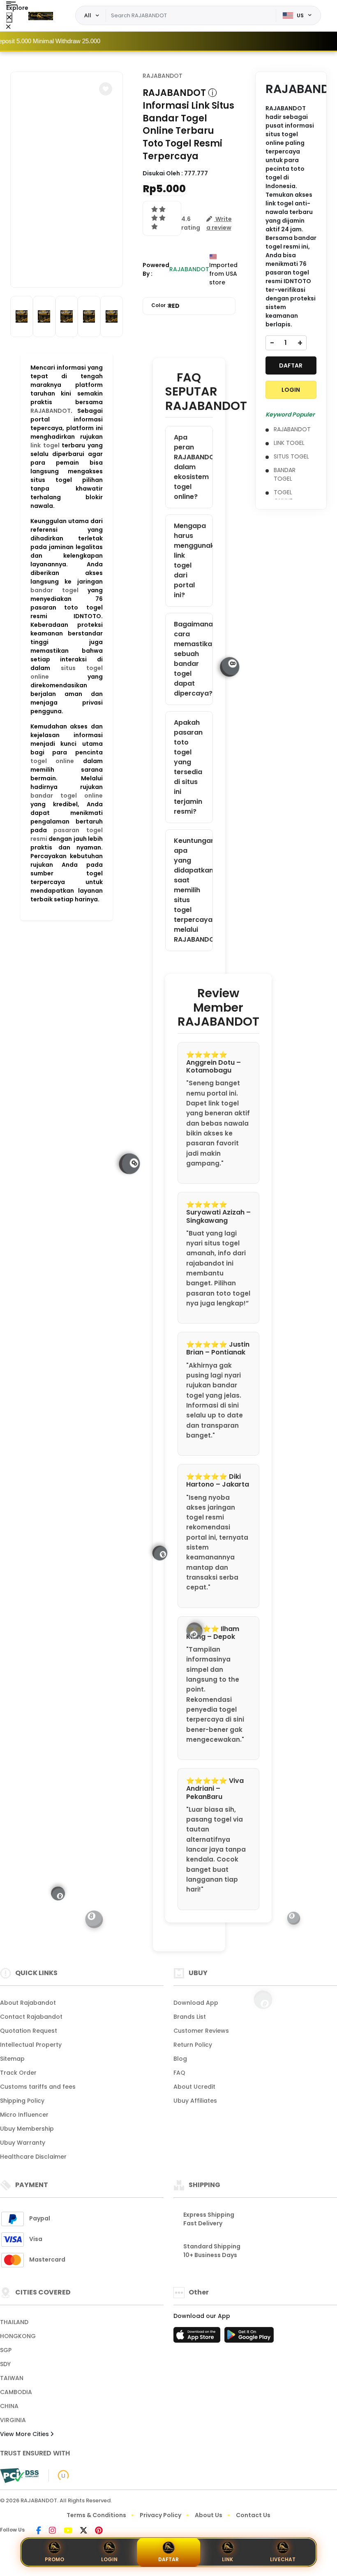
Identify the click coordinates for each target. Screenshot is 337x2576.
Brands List (190, 2017)
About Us (209, 2515)
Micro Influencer (24, 2115)
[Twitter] (84, 2531)
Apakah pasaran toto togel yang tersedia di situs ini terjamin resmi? (188, 767)
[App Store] (198, 2337)
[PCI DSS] (19, 2476)
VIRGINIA (13, 2420)
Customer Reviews (201, 2031)
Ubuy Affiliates (195, 2101)
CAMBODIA (16, 2392)
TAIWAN (12, 2378)
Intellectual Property (31, 2045)
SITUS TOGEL (291, 456)
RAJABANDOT (51, 411)
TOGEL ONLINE (283, 497)
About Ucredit (194, 2087)
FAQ (179, 2073)
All (88, 15)
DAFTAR (291, 365)
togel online (52, 761)
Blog (180, 2059)
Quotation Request (29, 2031)
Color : (165, 306)
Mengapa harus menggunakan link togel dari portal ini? (193, 560)
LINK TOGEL (289, 443)
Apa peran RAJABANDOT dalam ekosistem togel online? (193, 467)
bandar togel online (67, 796)
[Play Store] (249, 2337)
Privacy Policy (160, 2515)
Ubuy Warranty (23, 2143)
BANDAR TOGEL (285, 474)
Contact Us (253, 2515)
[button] (106, 89)
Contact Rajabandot (31, 2017)
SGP (6, 2350)
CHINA (9, 2406)
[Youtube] (68, 2531)
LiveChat (283, 2559)
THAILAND (14, 2322)
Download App (196, 2003)
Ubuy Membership (27, 2129)
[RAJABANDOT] (41, 16)
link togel (45, 445)
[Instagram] (52, 2531)
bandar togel (54, 590)
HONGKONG (18, 2336)
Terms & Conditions (96, 2515)
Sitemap (12, 2059)
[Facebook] (39, 2531)
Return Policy (193, 2045)
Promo (54, 2559)
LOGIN (291, 390)
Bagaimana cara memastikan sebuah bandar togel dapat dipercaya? (193, 659)
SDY (5, 2364)
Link (227, 2559)
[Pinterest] (99, 2531)
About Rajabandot (28, 2003)
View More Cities (25, 2434)
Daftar (168, 2559)
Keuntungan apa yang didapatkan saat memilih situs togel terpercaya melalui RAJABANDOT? (193, 890)
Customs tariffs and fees (38, 2087)
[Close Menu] (9, 17)
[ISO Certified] (59, 2475)
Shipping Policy (22, 2101)
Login (109, 2559)
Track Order (18, 2073)
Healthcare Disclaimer (33, 2157)
